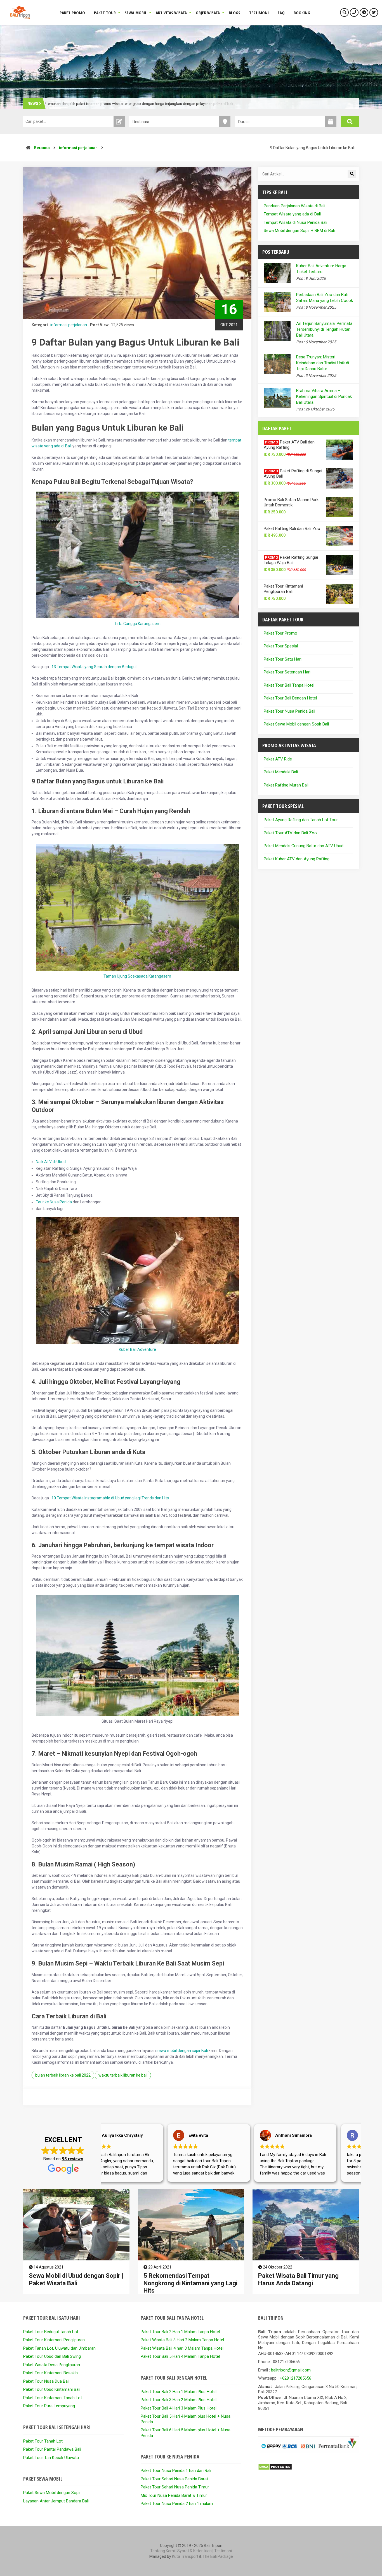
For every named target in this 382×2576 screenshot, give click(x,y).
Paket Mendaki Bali (281, 772)
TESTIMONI (259, 13)
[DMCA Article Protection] (275, 2469)
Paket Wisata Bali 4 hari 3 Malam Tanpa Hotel (182, 2348)
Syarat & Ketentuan (194, 2551)
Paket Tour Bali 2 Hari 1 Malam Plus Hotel (179, 2392)
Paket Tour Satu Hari (283, 659)
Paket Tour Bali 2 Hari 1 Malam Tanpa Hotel (180, 2332)
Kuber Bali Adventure (137, 1349)
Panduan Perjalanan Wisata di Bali (294, 206)
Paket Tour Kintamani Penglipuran (54, 2340)
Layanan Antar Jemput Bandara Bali (56, 2501)
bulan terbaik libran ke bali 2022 (63, 2075)
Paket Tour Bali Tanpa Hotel (289, 685)
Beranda (42, 148)
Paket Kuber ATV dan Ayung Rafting (297, 859)
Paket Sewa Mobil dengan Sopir (52, 2493)
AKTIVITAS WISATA (171, 13)
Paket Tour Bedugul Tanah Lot (51, 2332)
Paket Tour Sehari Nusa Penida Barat (174, 2479)
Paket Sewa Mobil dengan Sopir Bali (296, 724)
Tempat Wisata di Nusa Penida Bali (295, 222)
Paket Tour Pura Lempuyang (49, 2406)
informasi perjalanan (78, 148)
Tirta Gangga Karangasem (137, 624)
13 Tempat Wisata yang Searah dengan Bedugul (94, 667)
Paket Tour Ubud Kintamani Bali (52, 2389)
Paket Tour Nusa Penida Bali (289, 711)
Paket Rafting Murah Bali (286, 785)
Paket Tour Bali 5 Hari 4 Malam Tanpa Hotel (180, 2356)
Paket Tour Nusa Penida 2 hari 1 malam (177, 2504)
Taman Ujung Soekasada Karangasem (137, 976)
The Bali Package (218, 2556)
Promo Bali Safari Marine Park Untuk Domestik (291, 502)
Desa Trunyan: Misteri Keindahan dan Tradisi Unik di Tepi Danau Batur (323, 363)
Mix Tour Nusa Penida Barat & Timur (174, 2495)
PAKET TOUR (105, 13)
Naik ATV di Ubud (51, 1162)
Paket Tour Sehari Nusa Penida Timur (175, 2487)
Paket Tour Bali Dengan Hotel (290, 698)
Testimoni (223, 2551)
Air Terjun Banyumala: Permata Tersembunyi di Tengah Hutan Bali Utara (324, 329)
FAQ (281, 13)
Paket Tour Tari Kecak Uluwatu (51, 2458)
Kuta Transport (185, 2556)
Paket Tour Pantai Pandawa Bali (52, 2449)
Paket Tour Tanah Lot (43, 2441)
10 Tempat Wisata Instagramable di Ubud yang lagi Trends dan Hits (110, 1498)
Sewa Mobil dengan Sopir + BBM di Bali (299, 231)
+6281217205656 (295, 2378)
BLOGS (234, 13)
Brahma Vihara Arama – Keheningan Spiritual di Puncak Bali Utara (324, 396)
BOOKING (302, 13)
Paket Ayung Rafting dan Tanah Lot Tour (301, 820)
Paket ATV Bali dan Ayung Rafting (289, 445)
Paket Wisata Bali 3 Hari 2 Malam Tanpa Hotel (182, 2340)
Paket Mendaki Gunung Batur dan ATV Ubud (304, 846)
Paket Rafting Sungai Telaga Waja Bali (291, 560)
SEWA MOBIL (136, 13)
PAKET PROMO (72, 13)
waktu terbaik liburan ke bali (123, 2075)
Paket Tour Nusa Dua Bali (46, 2381)
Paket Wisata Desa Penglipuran (52, 2365)
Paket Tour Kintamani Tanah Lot (53, 2398)
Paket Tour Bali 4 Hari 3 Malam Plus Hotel (179, 2408)
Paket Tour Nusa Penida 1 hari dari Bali (176, 2471)
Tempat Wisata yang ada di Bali (292, 214)
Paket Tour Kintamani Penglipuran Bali (283, 589)
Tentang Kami (162, 2551)
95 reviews (72, 2159)
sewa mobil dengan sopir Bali (182, 2051)
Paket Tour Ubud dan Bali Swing (52, 2356)
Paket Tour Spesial (281, 646)
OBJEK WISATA (208, 13)
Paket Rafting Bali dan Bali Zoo (292, 529)
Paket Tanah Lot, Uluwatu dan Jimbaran (59, 2348)
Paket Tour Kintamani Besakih (50, 2373)
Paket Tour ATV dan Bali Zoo (290, 833)
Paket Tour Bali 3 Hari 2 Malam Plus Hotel (179, 2400)
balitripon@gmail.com (291, 2370)
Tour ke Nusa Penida (54, 1202)
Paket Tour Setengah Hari (287, 672)
